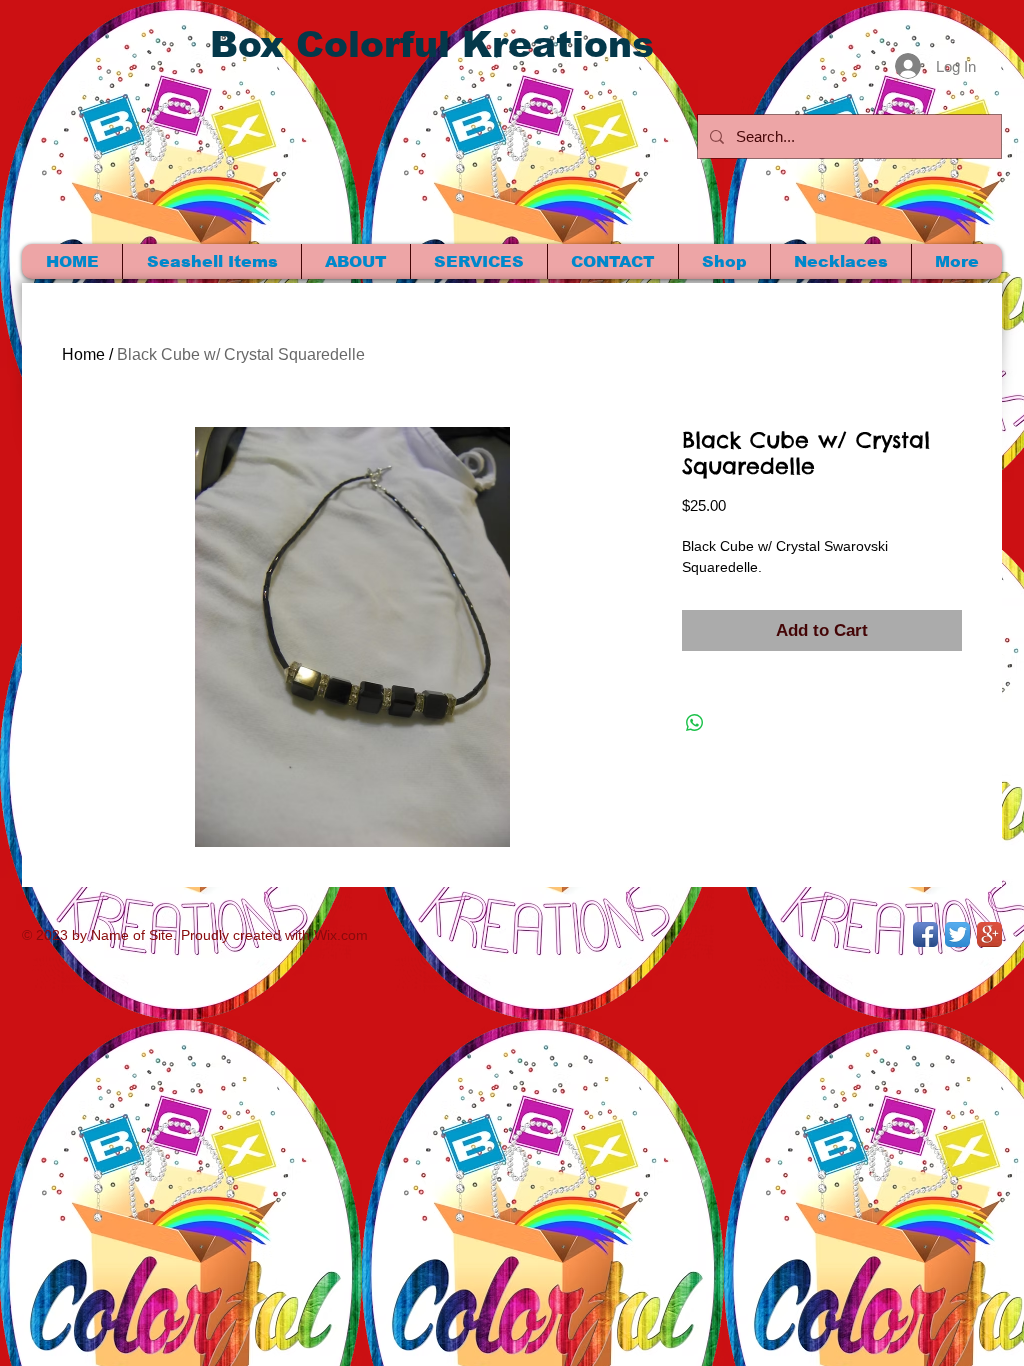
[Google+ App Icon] (989, 934)
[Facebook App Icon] (925, 934)
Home (83, 354)
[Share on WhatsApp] (695, 723)
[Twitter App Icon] (957, 934)
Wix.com (341, 935)
